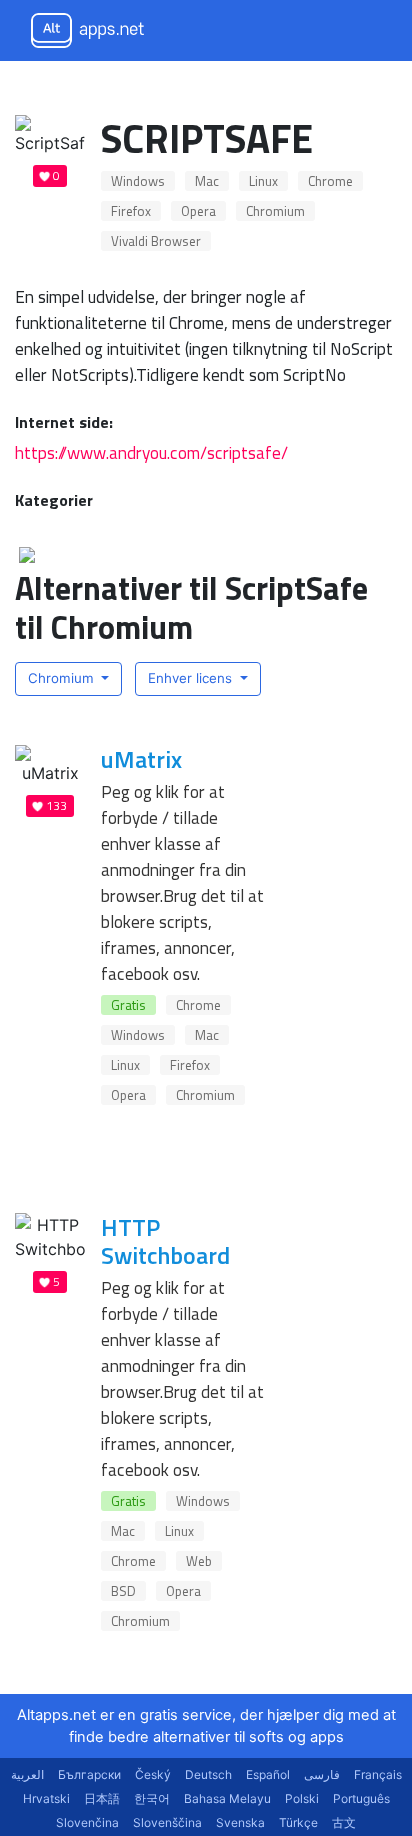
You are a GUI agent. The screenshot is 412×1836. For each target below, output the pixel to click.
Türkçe (298, 1822)
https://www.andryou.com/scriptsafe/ (151, 452)
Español (268, 1774)
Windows (138, 181)
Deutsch (208, 1774)
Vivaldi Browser (156, 241)
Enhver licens (192, 678)
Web (199, 1561)
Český (153, 1774)
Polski (302, 1798)
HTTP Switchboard (165, 1241)
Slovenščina (167, 1822)
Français (378, 1774)
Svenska (240, 1822)
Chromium (275, 211)
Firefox (131, 211)
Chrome (330, 181)
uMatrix (141, 759)
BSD (123, 1591)
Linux (263, 181)
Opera (198, 211)
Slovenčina (87, 1822)
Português (361, 1798)
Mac (207, 181)
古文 (344, 1822)
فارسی (322, 1774)
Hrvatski (46, 1798)
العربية (27, 1774)
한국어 (152, 1798)
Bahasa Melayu (227, 1798)
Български (89, 1774)
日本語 (102, 1798)
